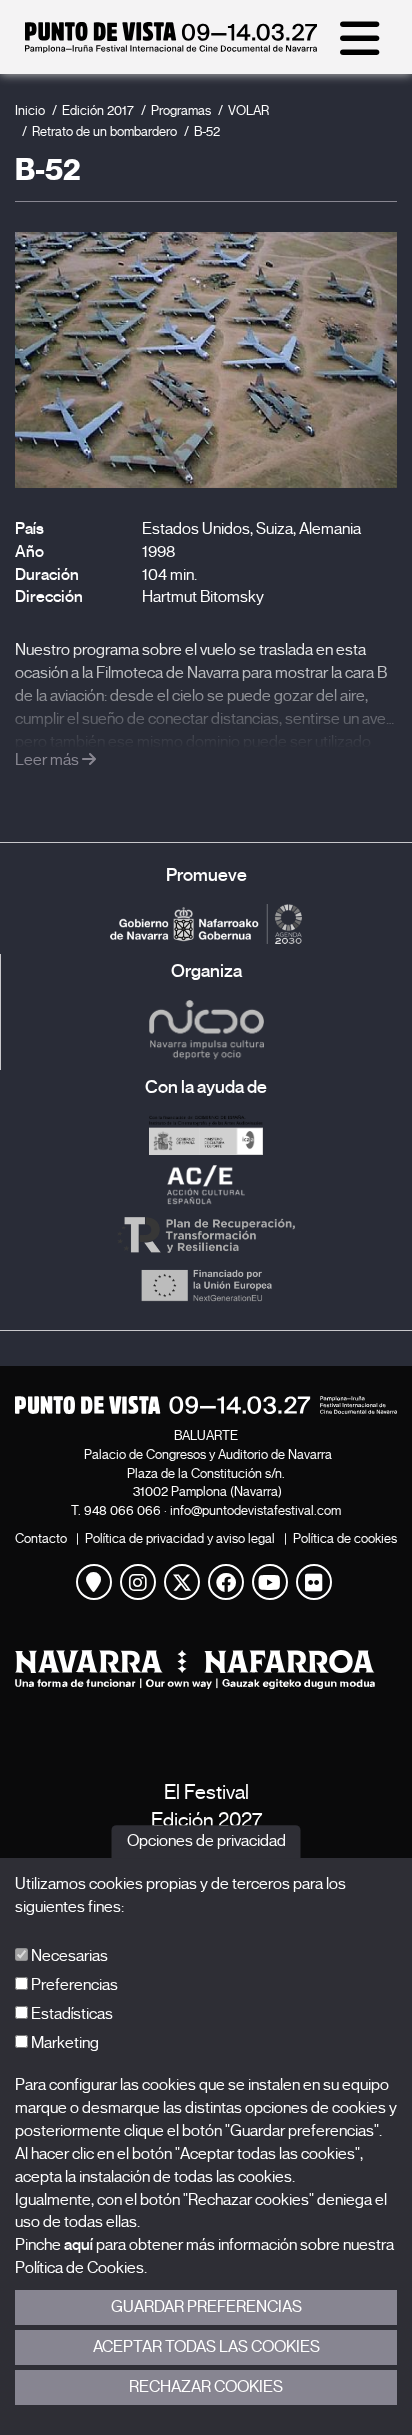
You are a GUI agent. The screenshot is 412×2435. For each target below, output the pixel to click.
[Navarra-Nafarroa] (206, 1669)
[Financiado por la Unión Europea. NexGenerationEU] (206, 1285)
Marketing (63, 2043)
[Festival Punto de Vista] (171, 48)
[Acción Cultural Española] (206, 1185)
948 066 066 (122, 1510)
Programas (181, 110)
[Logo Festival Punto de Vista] (206, 1405)
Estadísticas (70, 2014)
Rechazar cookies (206, 2387)
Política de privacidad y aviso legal (180, 1538)
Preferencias (73, 1985)
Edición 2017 (98, 110)
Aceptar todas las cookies (206, 2347)
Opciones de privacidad (206, 1842)
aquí (78, 2245)
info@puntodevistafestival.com (255, 1510)
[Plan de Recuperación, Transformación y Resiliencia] (206, 1235)
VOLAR (248, 110)
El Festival (206, 1792)
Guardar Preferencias (206, 2307)
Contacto (41, 1538)
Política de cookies (345, 1538)
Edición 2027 (206, 1820)
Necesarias (68, 1956)
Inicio (30, 110)
